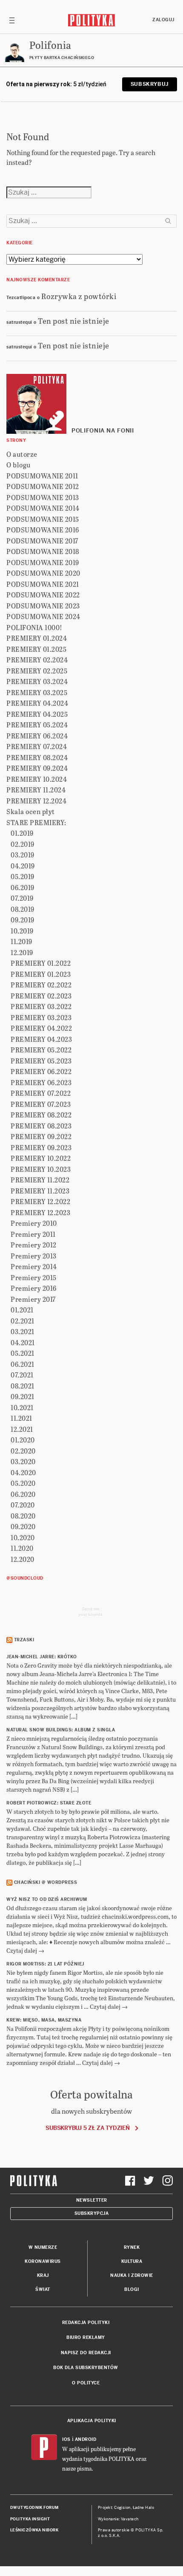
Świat (43, 2289)
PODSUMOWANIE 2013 (43, 497)
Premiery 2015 (34, 1277)
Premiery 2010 (34, 1223)
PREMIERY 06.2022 (41, 1071)
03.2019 (23, 855)
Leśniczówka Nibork (34, 2530)
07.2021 (22, 1375)
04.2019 (23, 866)
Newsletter (92, 2200)
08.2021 (23, 1386)
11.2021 (21, 1418)
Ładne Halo (144, 2508)
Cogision (122, 2508)
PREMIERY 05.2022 (41, 1050)
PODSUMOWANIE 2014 (43, 508)
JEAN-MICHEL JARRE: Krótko (42, 1657)
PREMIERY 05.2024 (37, 725)
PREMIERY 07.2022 (41, 1093)
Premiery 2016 (34, 1288)
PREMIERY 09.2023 (41, 1147)
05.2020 (23, 1483)
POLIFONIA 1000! (34, 627)
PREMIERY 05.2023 (41, 1061)
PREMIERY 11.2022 (40, 1180)
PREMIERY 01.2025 (36, 649)
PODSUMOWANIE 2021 (43, 584)
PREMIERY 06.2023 (41, 1082)
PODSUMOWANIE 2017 (42, 541)
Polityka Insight (30, 2519)
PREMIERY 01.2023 (41, 974)
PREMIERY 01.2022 (41, 963)
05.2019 (23, 876)
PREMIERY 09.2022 (41, 1136)
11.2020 (22, 1548)
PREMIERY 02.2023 (41, 996)
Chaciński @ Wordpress (46, 1882)
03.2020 (23, 1461)
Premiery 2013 (34, 1256)
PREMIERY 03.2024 (37, 681)
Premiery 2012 (34, 1245)
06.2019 (23, 887)
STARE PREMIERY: (36, 822)
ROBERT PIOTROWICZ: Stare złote (49, 1803)
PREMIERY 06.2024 (37, 736)
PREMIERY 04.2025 (37, 714)
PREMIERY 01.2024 (37, 638)
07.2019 (22, 898)
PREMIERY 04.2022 (41, 1028)
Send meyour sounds (90, 1612)
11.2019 (21, 941)
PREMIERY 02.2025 (37, 671)
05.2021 (23, 1353)
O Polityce (86, 2383)
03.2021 (23, 1331)
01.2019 (22, 833)
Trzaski (24, 1640)
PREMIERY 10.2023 (41, 1169)
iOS (66, 2439)
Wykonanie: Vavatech (118, 2519)
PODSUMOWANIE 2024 (43, 616)
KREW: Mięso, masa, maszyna (44, 2020)
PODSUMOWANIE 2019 (43, 562)
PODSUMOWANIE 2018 (43, 551)
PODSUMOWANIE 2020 (43, 573)
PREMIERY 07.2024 (37, 746)
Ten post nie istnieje (74, 321)
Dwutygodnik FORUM (34, 2508)
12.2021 (22, 1429)
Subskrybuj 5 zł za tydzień (87, 2128)
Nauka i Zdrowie (132, 2275)
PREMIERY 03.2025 (37, 692)
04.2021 (23, 1342)
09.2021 (23, 1396)
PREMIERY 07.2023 (41, 1104)
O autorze (22, 454)
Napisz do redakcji (86, 2353)
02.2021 (23, 1321)
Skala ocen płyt (31, 811)
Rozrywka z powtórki (79, 296)
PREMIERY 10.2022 (41, 1158)
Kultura (132, 2261)
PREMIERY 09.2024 (37, 768)
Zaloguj (163, 20)
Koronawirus (43, 2261)
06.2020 (23, 1494)
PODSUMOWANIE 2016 (43, 530)
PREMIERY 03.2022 (41, 1006)
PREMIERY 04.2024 (37, 703)
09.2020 (23, 1526)
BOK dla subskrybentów (86, 2368)
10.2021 (22, 1407)
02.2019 (23, 844)
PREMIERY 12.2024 (36, 801)
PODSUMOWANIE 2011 (42, 476)
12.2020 (23, 1559)
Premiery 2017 (33, 1299)
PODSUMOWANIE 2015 (43, 519)
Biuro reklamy (86, 2337)
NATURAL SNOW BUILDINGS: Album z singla (61, 1730)
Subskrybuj (150, 84)
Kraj (43, 2275)
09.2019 (23, 920)
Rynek (132, 2247)
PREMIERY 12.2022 (40, 1201)
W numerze (43, 2247)
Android (86, 2439)
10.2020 (23, 1537)
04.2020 (23, 1472)
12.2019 (22, 952)
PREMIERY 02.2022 (41, 985)
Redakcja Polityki (86, 2323)
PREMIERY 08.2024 (37, 757)
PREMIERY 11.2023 (40, 1191)
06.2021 (23, 1364)
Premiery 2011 (33, 1234)
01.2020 (23, 1440)
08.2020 (23, 1516)
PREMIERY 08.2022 (41, 1115)
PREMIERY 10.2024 (37, 779)
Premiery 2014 (34, 1266)
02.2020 (23, 1451)
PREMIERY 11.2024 (36, 790)
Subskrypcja (92, 2213)
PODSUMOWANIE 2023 (43, 606)
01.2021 (22, 1310)
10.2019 (22, 931)
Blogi (132, 2289)
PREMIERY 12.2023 (40, 1212)
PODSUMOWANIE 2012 (43, 486)
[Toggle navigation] (12, 20)
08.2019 (23, 909)
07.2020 (23, 1505)
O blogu (19, 465)
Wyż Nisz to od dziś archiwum (47, 1899)
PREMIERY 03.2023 (41, 1017)
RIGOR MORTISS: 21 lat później (45, 1964)
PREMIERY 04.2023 (41, 1039)
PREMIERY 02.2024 (37, 660)
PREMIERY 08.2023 (41, 1126)
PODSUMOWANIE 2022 (43, 595)
